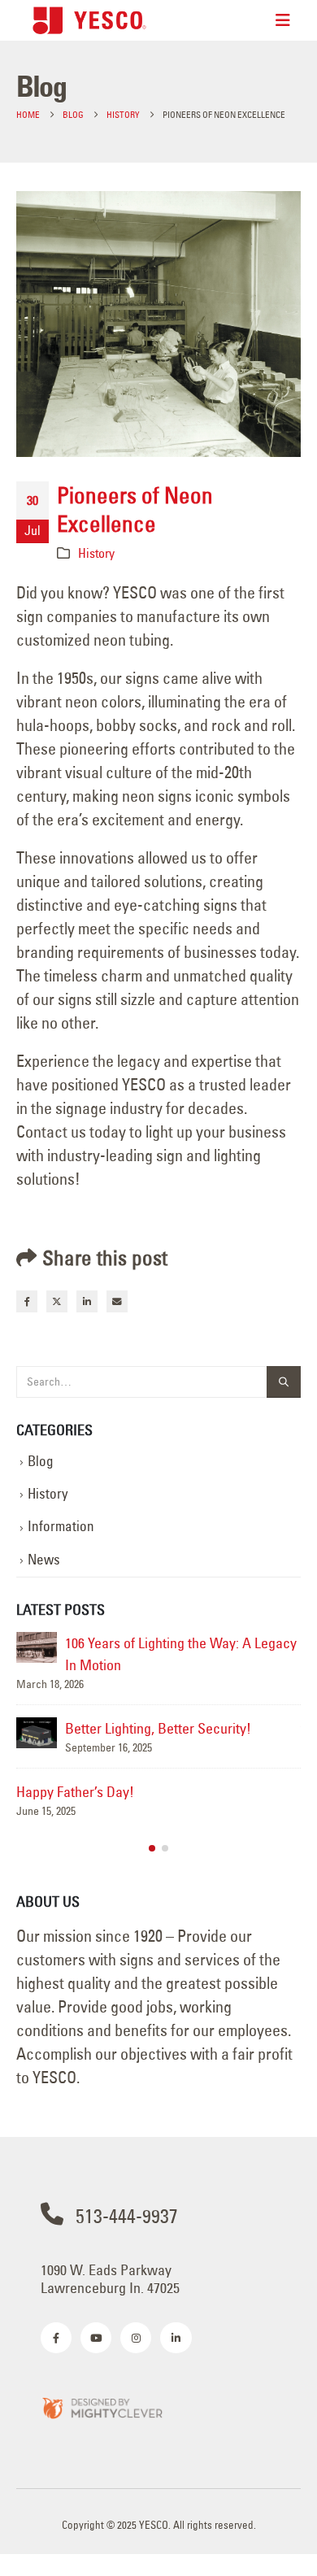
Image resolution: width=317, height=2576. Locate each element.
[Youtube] (96, 2338)
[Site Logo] (89, 20)
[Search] (284, 1382)
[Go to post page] (37, 1647)
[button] (152, 1848)
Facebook (27, 1301)
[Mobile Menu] (283, 20)
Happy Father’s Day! (75, 1792)
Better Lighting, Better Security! (158, 1728)
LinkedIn (87, 1301)
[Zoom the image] (102, 2407)
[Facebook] (56, 2338)
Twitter (57, 1301)
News (44, 1560)
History (96, 553)
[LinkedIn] (176, 2338)
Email (117, 1301)
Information (61, 1526)
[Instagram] (136, 2338)
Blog (41, 1461)
